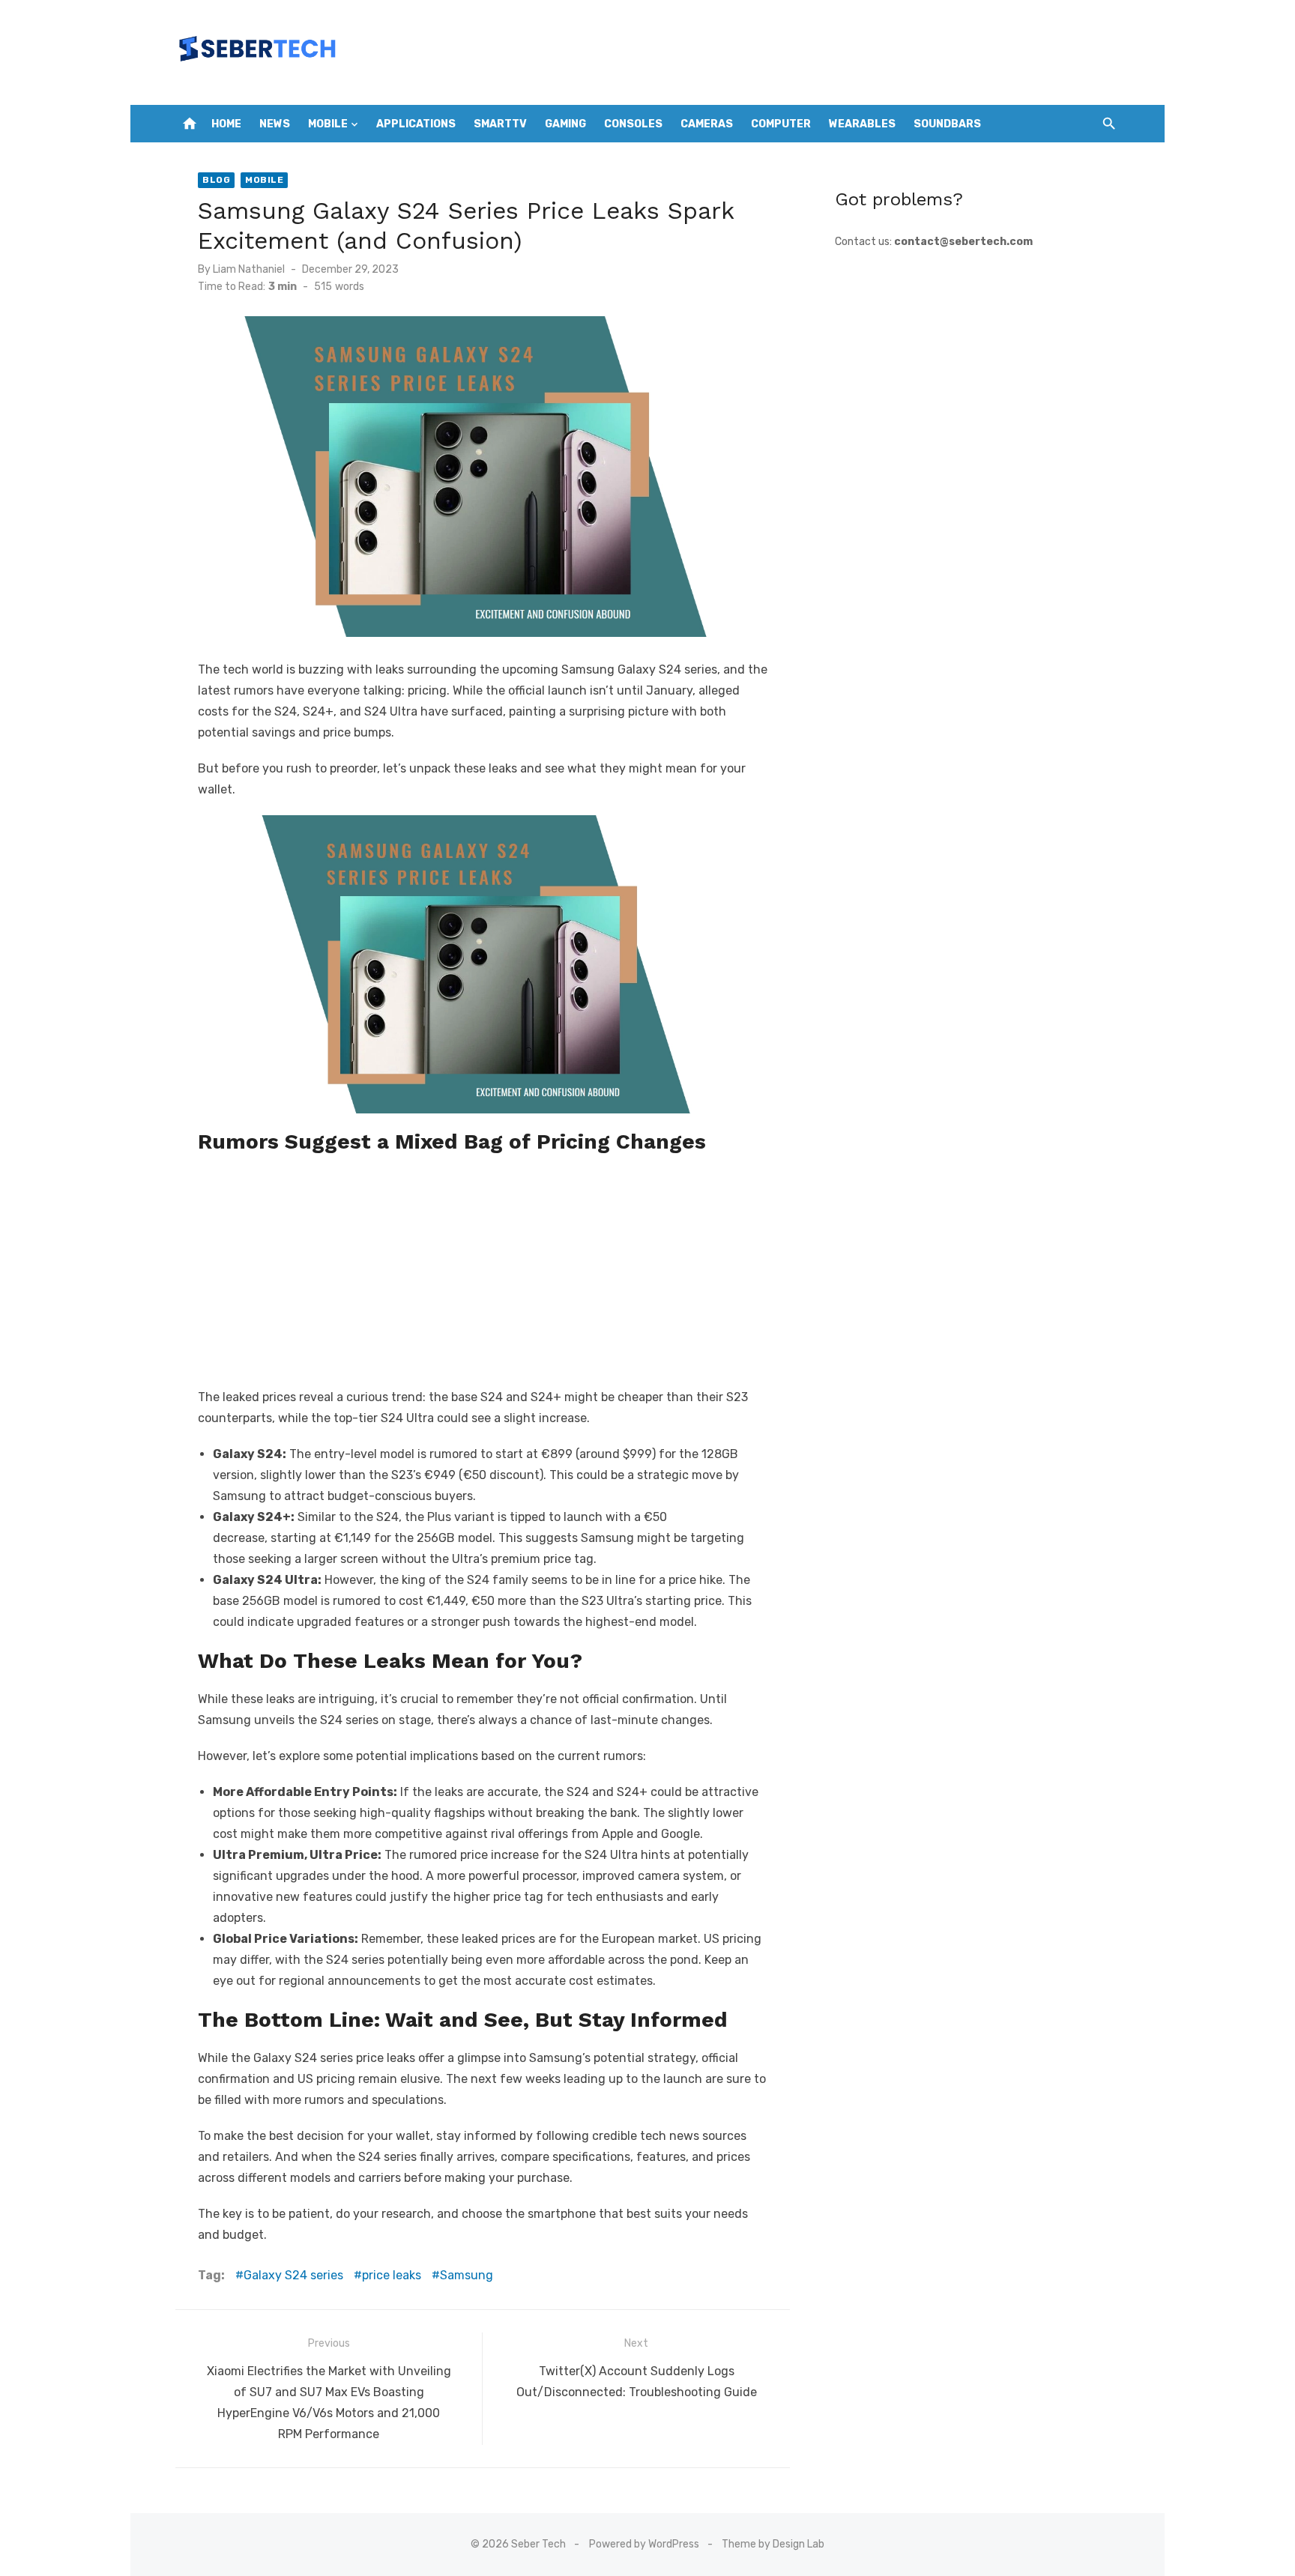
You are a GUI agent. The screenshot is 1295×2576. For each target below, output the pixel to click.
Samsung (467, 2275)
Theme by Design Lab (773, 2544)
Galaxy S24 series (293, 2275)
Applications (416, 124)
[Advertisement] (483, 1267)
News (275, 124)
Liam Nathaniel (249, 269)
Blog (216, 180)
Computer (781, 124)
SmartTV (500, 124)
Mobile (328, 124)
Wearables (862, 124)
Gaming (565, 124)
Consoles (633, 124)
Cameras (707, 124)
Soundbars (947, 124)
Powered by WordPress (644, 2544)
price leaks (392, 2275)
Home (226, 124)
